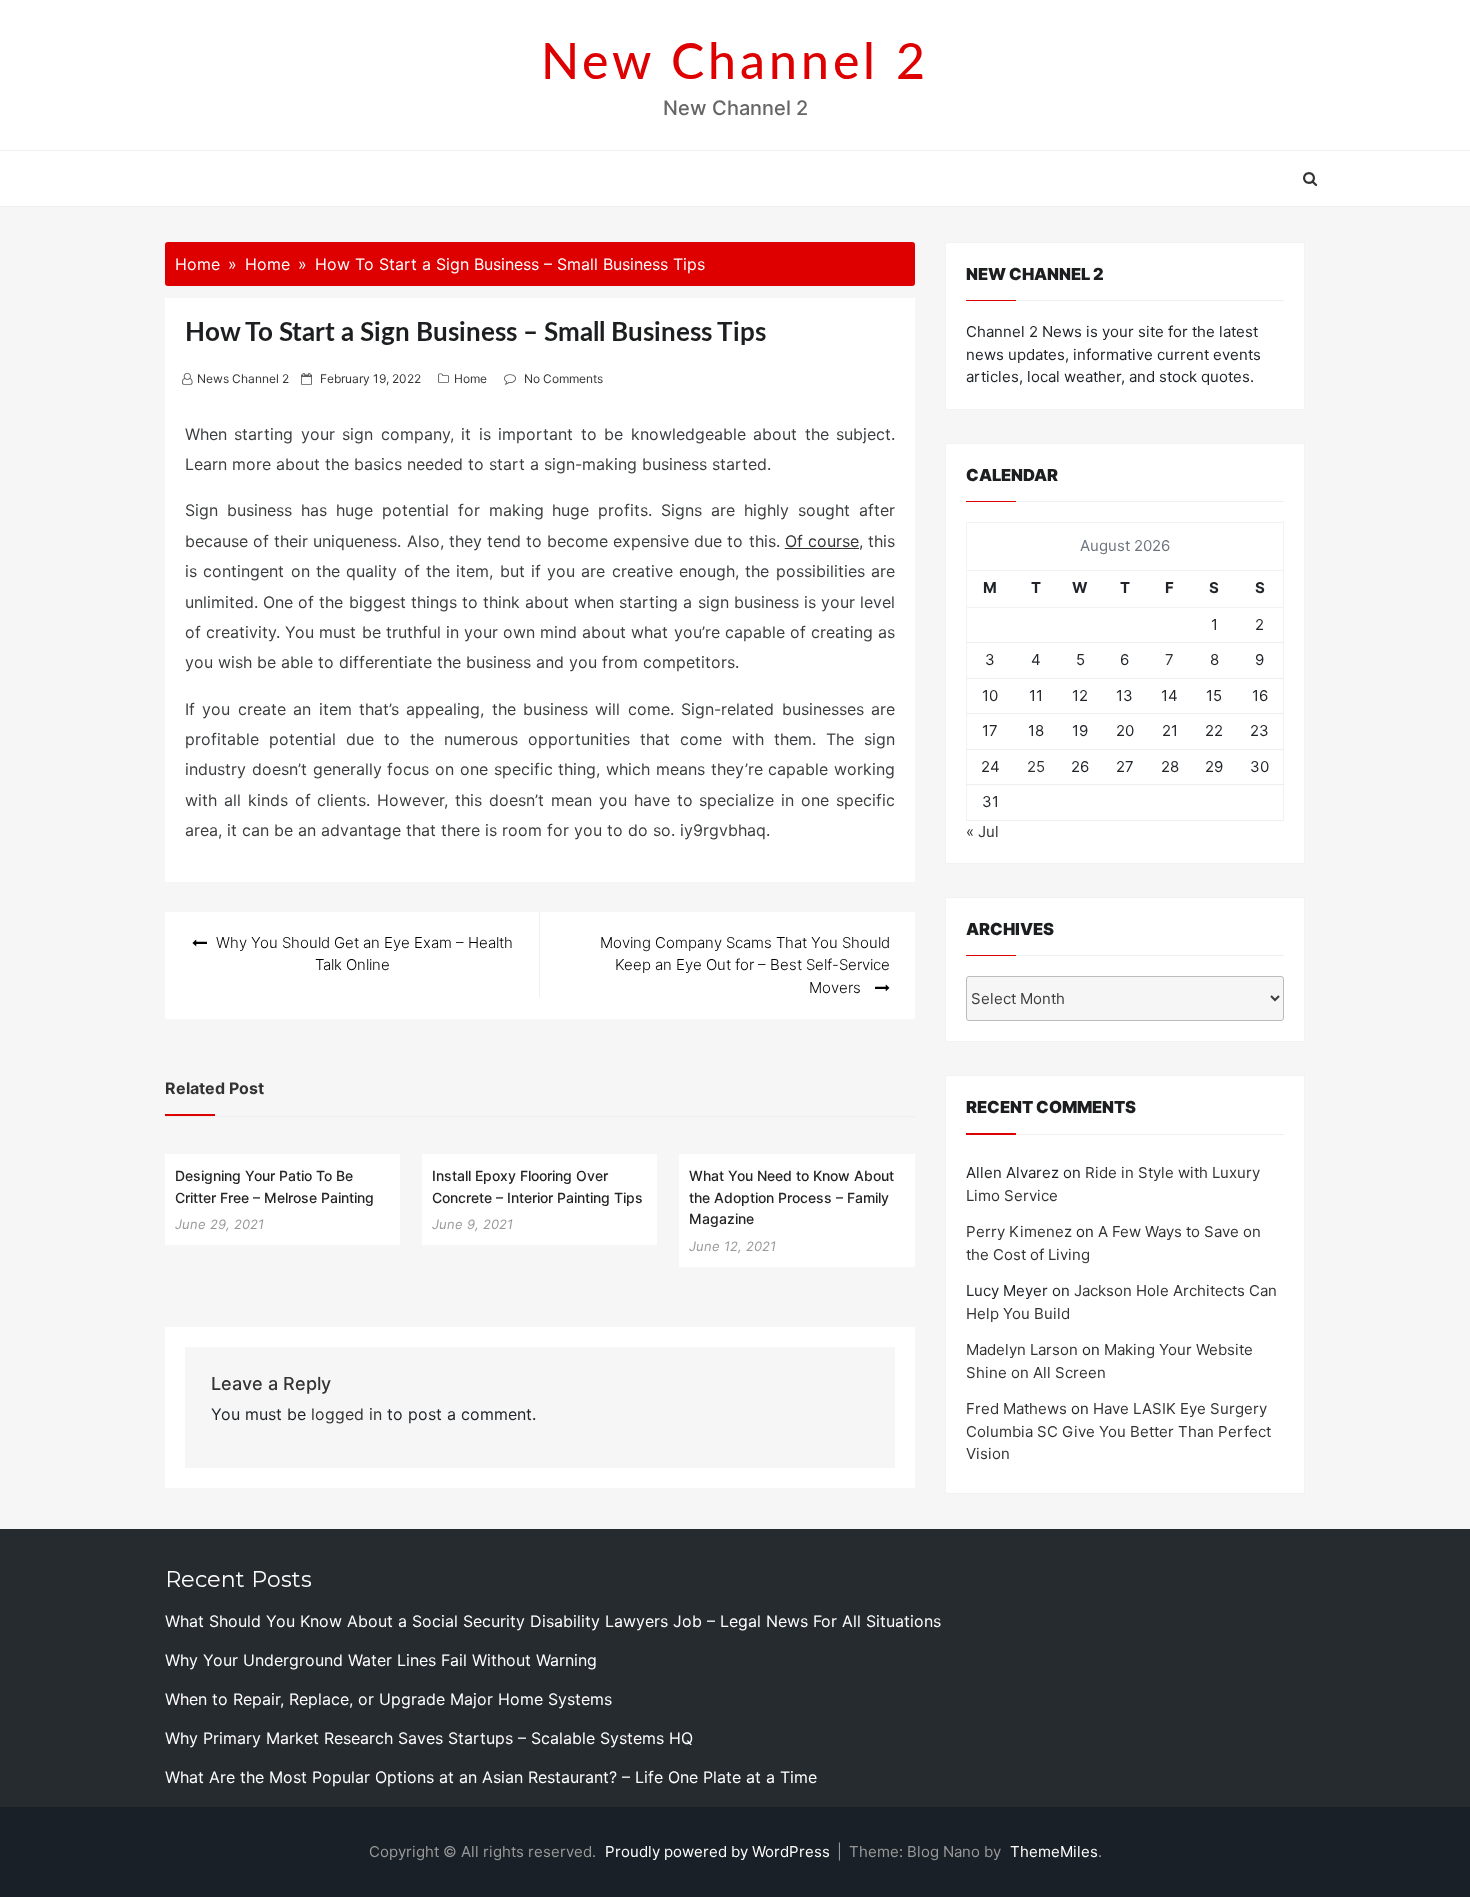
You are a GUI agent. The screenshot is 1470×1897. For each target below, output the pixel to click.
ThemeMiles (1054, 1851)
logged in (346, 1414)
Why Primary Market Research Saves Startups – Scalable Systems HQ (429, 1738)
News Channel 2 (243, 378)
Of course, (824, 541)
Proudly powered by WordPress (719, 1851)
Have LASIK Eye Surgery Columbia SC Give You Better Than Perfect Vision (1118, 1431)
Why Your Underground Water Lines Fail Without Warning (381, 1660)
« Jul (982, 831)
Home (470, 378)
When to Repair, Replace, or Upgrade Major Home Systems (388, 1699)
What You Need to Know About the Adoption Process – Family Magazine (791, 1197)
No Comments (563, 378)
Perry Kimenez (1019, 1231)
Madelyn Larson (1022, 1349)
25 (1036, 766)
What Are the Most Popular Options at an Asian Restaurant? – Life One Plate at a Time (491, 1777)
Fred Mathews (1016, 1408)
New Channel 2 (735, 64)
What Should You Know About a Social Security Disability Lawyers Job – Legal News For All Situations (553, 1621)
